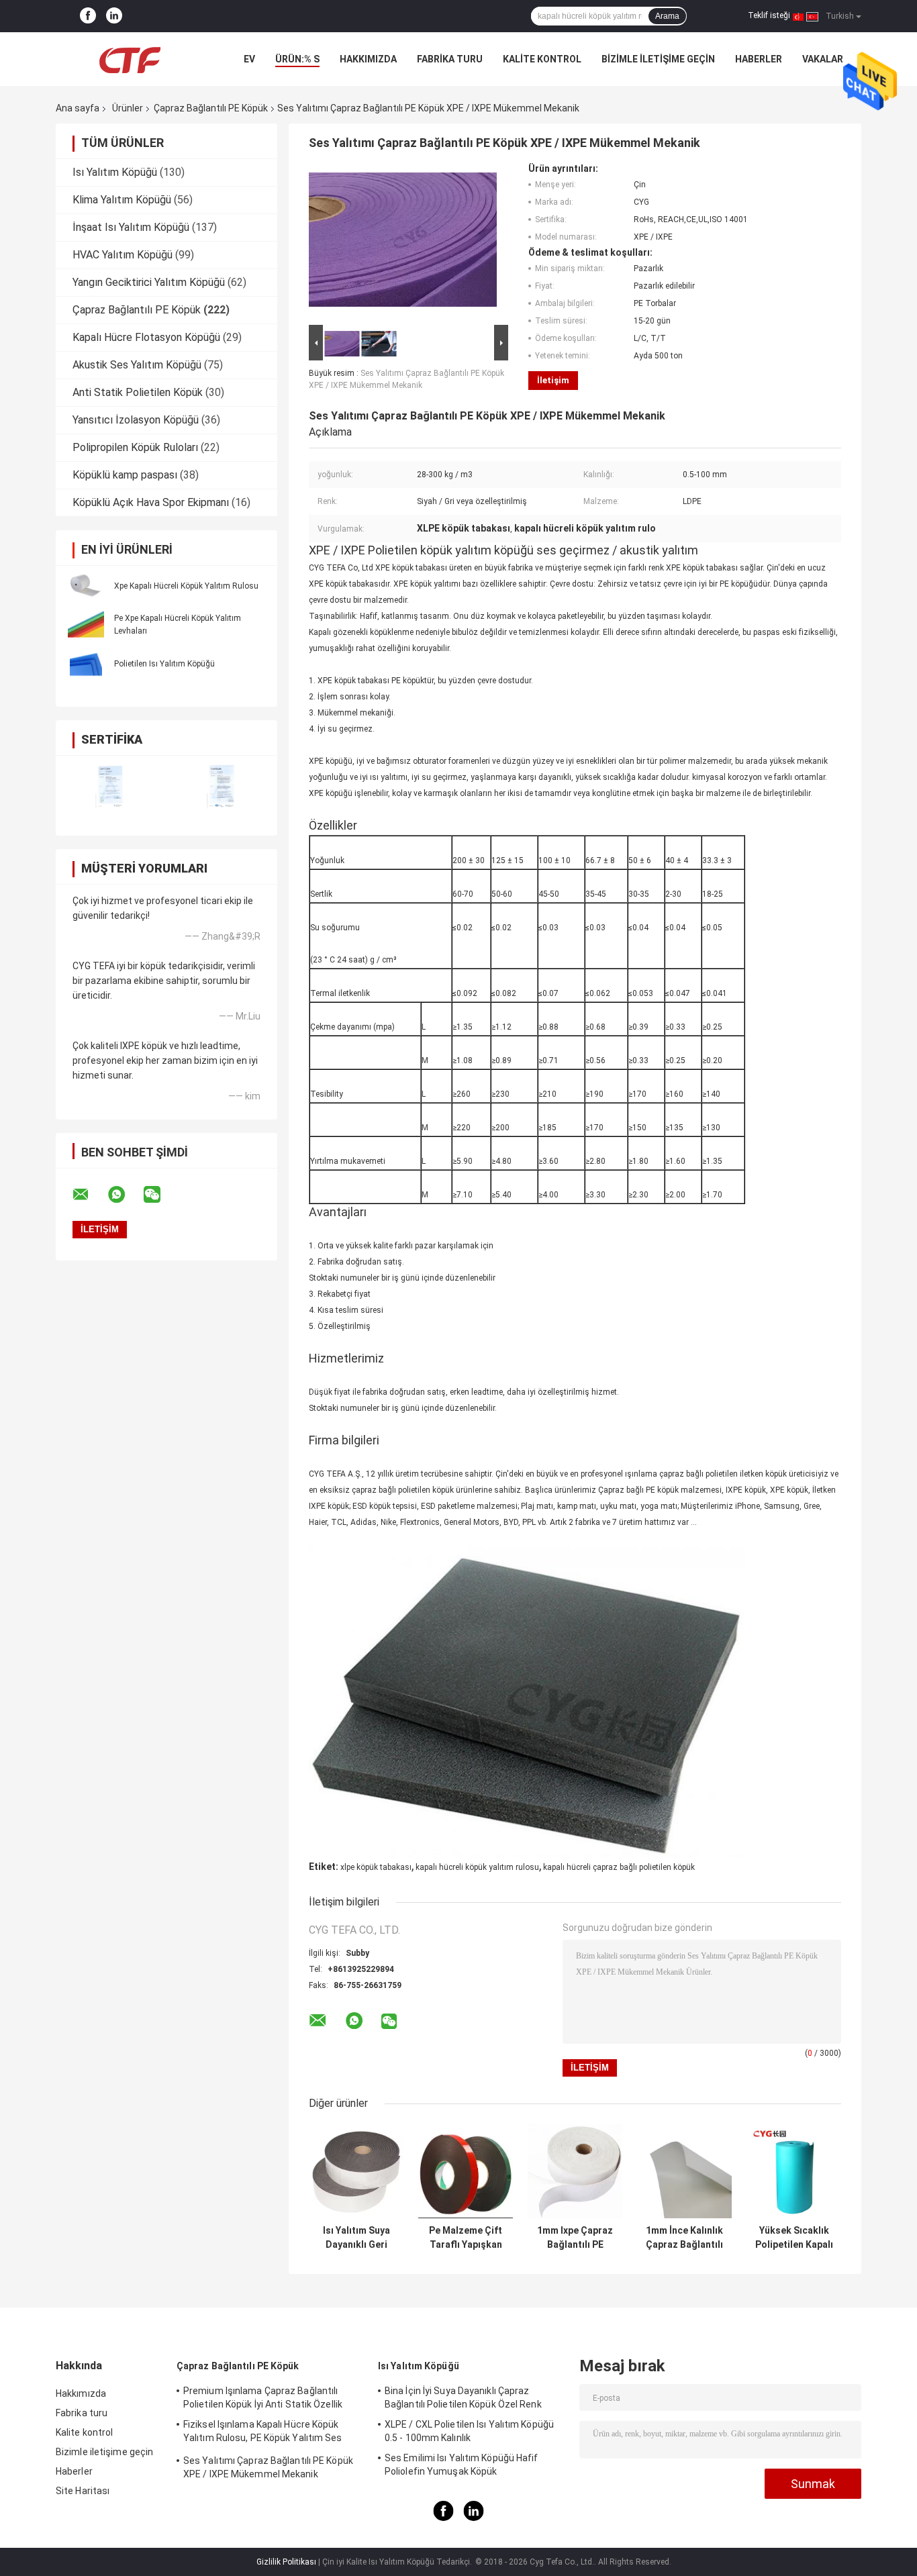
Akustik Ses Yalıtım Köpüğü (137, 365)
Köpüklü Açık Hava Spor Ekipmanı (151, 502)
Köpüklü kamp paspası (125, 475)
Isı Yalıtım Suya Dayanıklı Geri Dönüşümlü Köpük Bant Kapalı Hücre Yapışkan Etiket (356, 2238)
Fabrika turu (450, 59)
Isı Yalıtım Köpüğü (115, 172)
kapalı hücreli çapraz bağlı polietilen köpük (619, 1867)
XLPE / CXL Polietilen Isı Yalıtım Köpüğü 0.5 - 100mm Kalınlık (469, 2431)
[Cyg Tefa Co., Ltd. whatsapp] (125, 1195)
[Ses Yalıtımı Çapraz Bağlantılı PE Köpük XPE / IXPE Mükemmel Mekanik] (403, 242)
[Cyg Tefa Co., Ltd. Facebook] (88, 16)
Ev (249, 59)
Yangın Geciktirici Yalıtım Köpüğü (149, 282)
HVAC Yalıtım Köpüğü (123, 255)
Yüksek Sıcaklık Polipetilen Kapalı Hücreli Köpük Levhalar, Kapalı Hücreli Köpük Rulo (794, 2238)
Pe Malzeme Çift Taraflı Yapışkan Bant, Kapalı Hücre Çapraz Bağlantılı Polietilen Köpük (466, 2238)
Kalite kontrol (542, 59)
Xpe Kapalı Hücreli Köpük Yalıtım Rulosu (186, 586)
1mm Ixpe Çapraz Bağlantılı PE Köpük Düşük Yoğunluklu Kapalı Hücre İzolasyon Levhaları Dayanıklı (575, 2238)
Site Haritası (83, 2491)
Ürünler (128, 108)
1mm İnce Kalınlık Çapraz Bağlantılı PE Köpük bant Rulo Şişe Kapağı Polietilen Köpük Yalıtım (684, 2238)
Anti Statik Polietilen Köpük (138, 392)
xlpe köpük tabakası (376, 1867)
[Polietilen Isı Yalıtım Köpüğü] (86, 663)
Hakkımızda (368, 59)
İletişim (553, 380)
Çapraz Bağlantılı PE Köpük (211, 108)
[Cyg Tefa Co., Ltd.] (130, 59)
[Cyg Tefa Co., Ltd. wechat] (160, 1195)
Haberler (759, 59)
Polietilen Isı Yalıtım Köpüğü (164, 664)
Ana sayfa (78, 108)
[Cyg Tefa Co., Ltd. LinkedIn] (114, 16)
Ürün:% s (297, 59)
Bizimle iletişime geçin (658, 59)
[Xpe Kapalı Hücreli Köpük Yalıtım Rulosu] (86, 585)
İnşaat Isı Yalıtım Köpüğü (131, 227)
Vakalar (823, 59)
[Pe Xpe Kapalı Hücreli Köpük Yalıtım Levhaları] (86, 624)
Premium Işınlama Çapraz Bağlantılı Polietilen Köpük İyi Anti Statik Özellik (263, 2397)
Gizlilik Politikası (286, 2562)
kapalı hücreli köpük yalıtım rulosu (477, 1867)
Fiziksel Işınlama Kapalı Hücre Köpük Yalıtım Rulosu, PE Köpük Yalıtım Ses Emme (263, 2433)
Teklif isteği (769, 15)
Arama (667, 16)
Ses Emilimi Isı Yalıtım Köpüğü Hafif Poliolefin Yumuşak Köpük (462, 2465)
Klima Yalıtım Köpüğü (122, 200)
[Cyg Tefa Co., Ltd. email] (89, 1195)
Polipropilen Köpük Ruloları (135, 447)
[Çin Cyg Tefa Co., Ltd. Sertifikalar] (111, 787)
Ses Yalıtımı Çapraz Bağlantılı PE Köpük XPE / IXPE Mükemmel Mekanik (268, 2467)
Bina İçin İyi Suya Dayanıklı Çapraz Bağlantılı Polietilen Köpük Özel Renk (463, 2397)
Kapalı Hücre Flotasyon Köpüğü (146, 337)
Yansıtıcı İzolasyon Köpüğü (136, 420)
